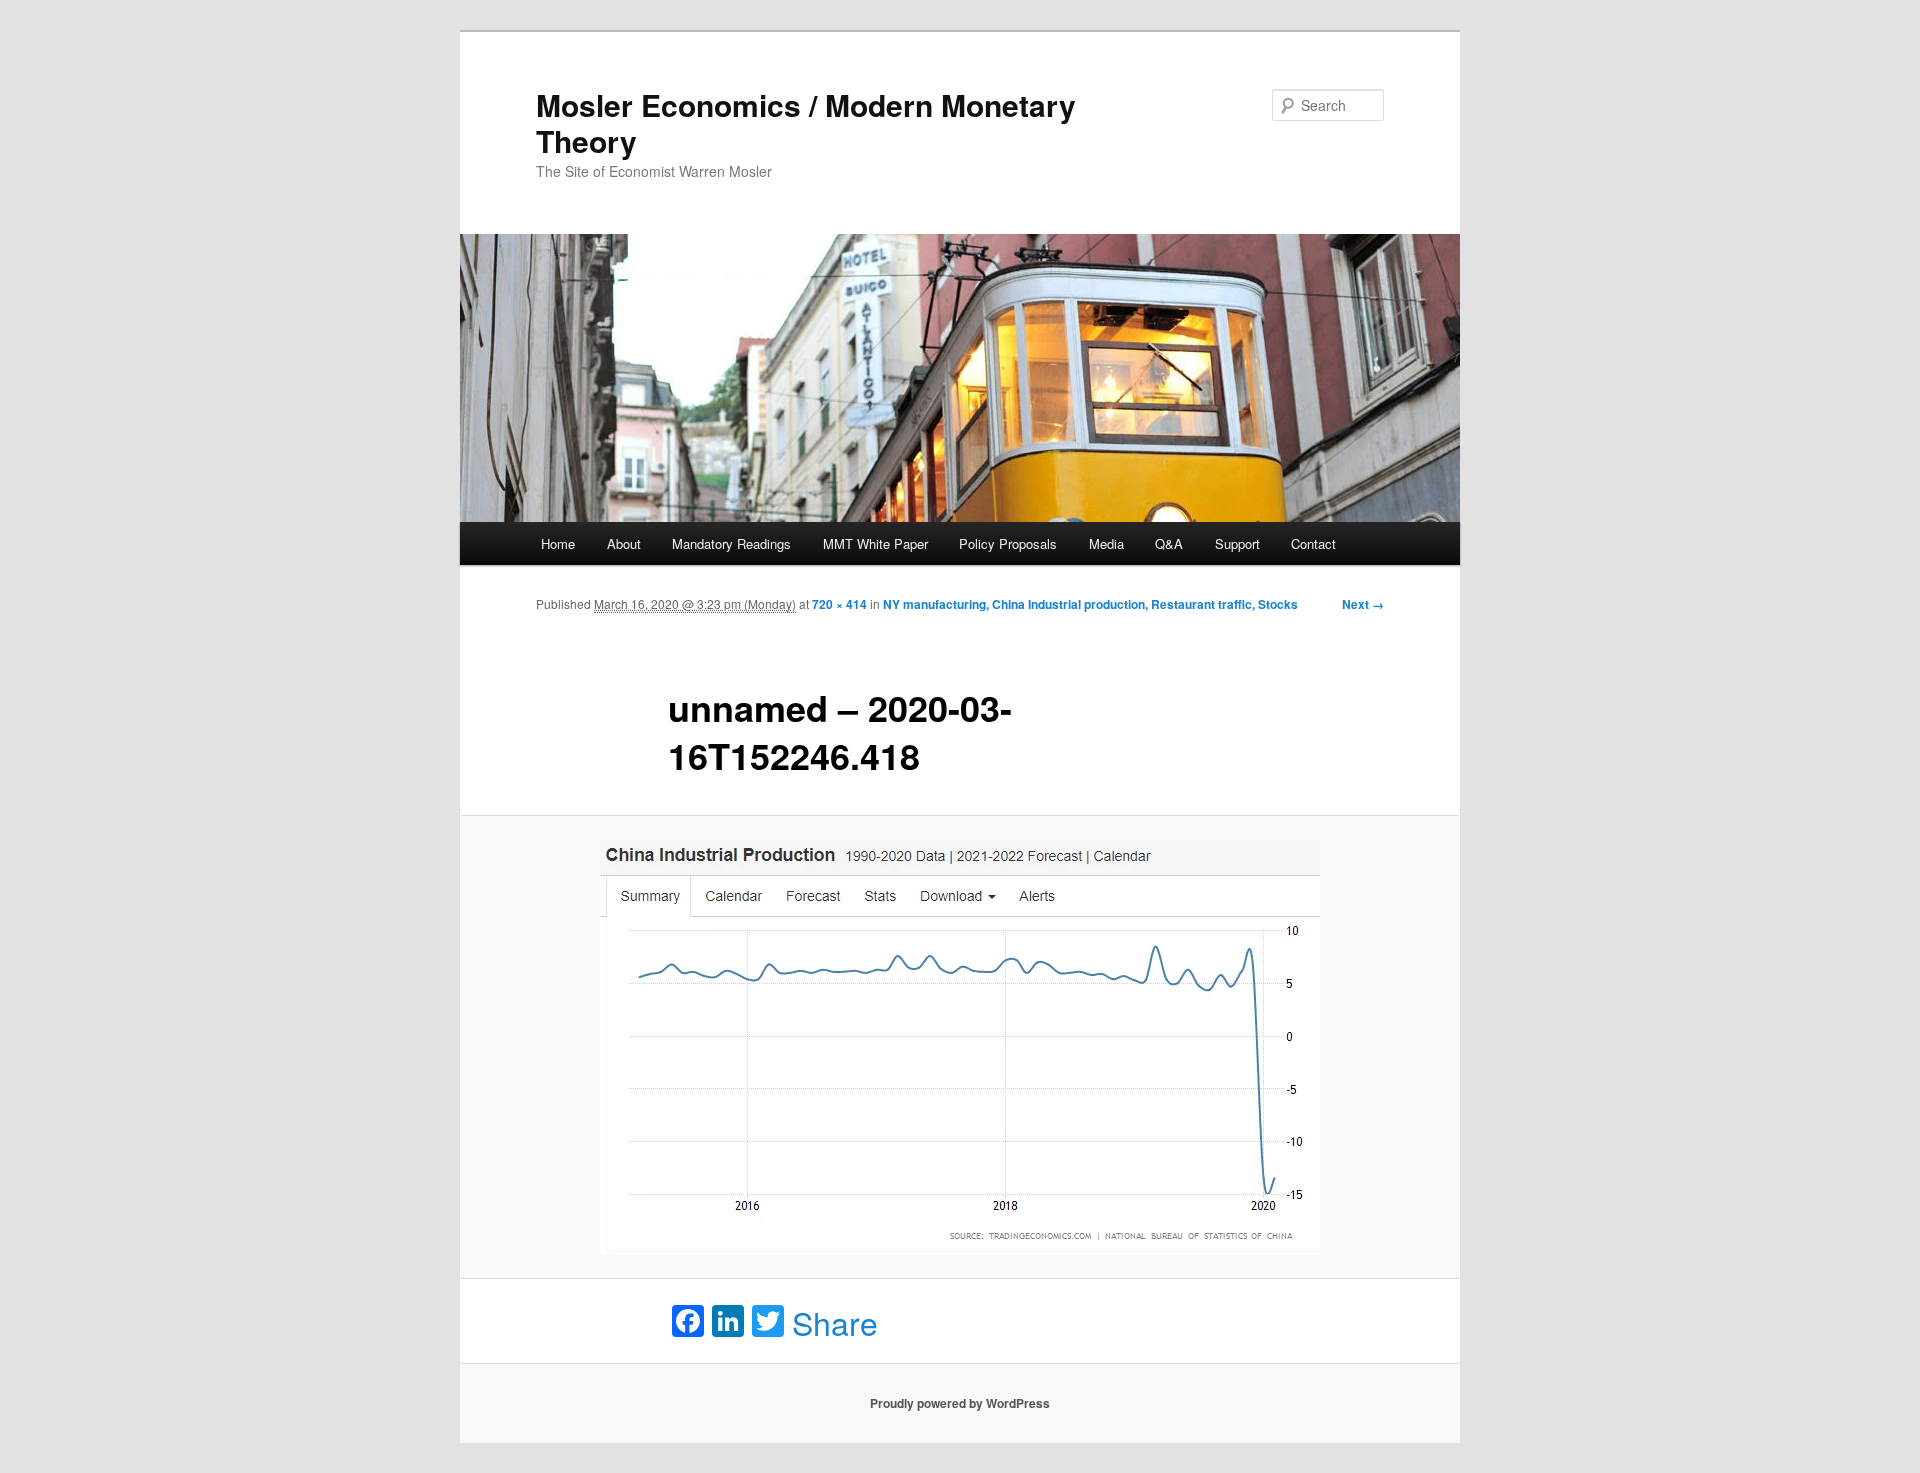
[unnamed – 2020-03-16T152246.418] (960, 1047)
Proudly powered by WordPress (960, 1403)
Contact (1313, 543)
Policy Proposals (1008, 543)
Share (835, 1322)
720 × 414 (839, 604)
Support (1237, 543)
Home (558, 543)
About (624, 543)
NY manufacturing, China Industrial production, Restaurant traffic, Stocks (1090, 604)
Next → (1363, 604)
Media (1106, 543)
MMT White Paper (875, 543)
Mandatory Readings (731, 543)
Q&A (1169, 543)
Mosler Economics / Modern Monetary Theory (806, 122)
